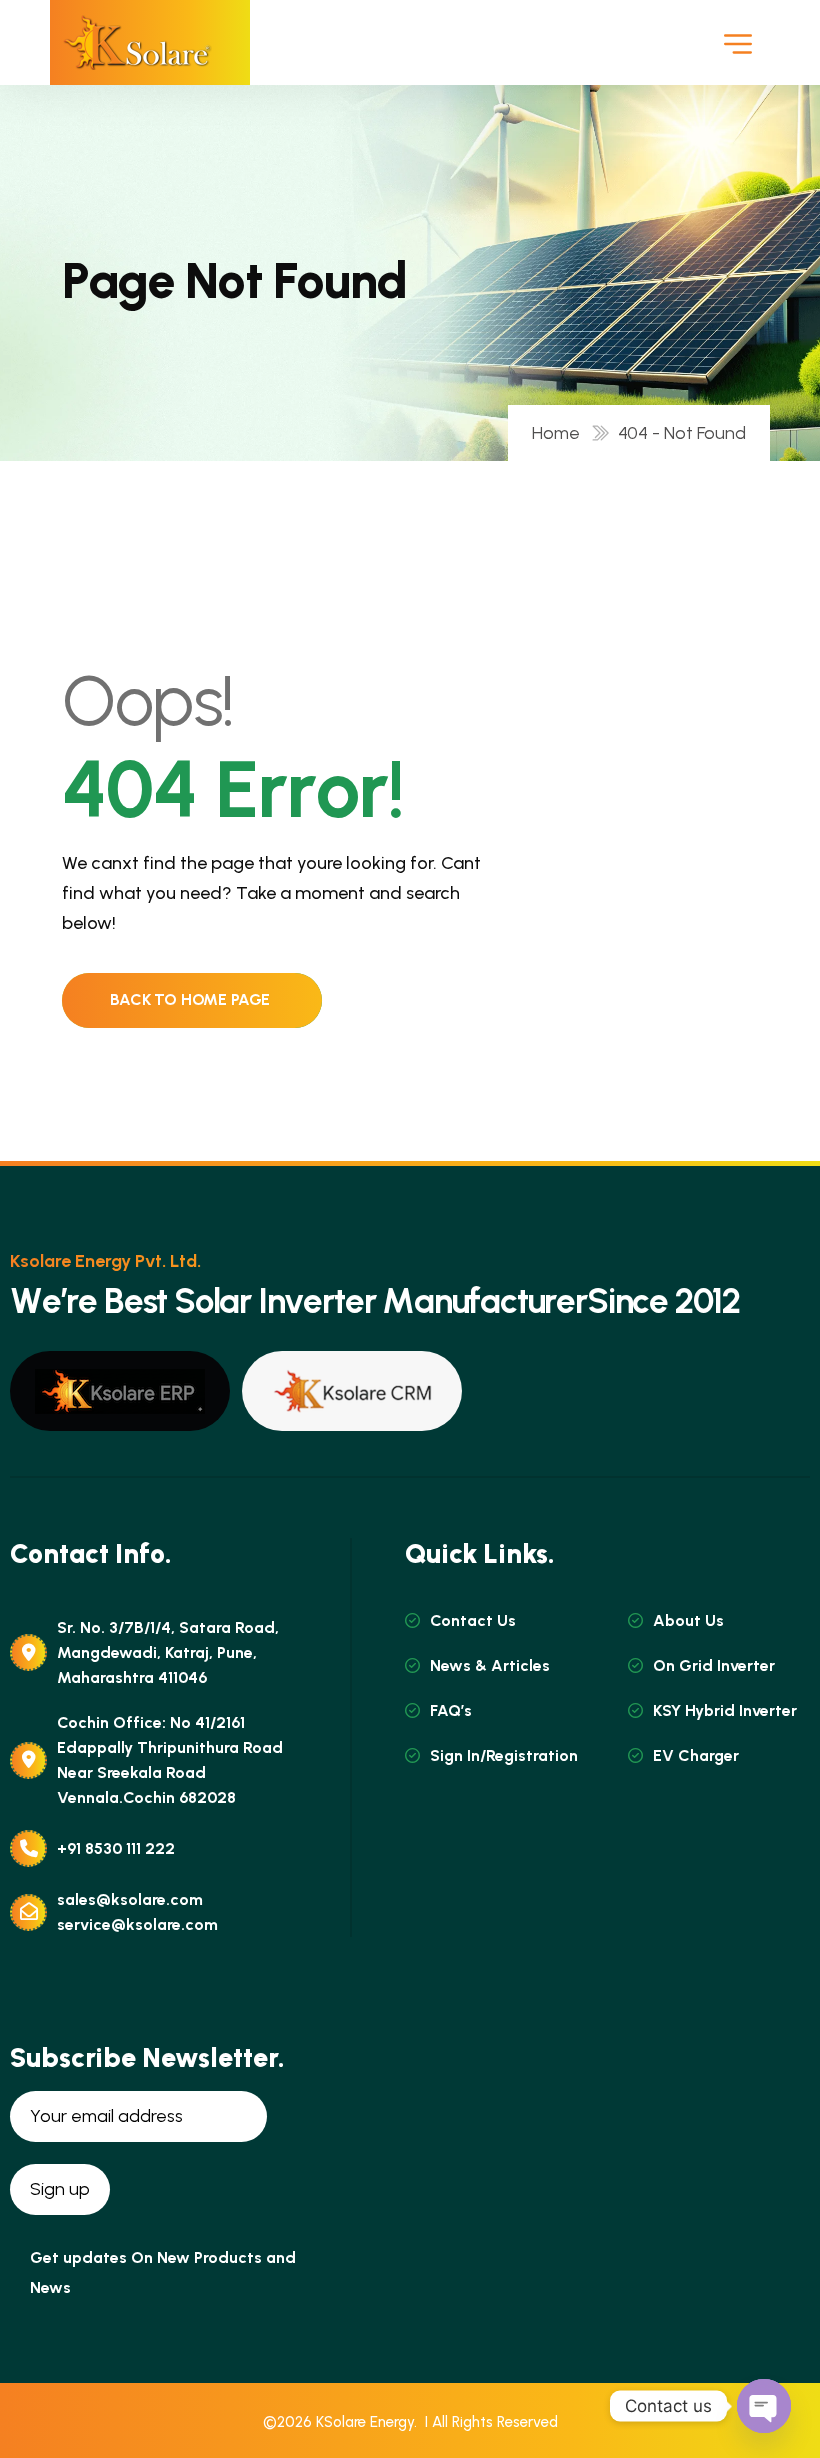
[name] (137, 42)
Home (560, 433)
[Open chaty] (764, 2406)
